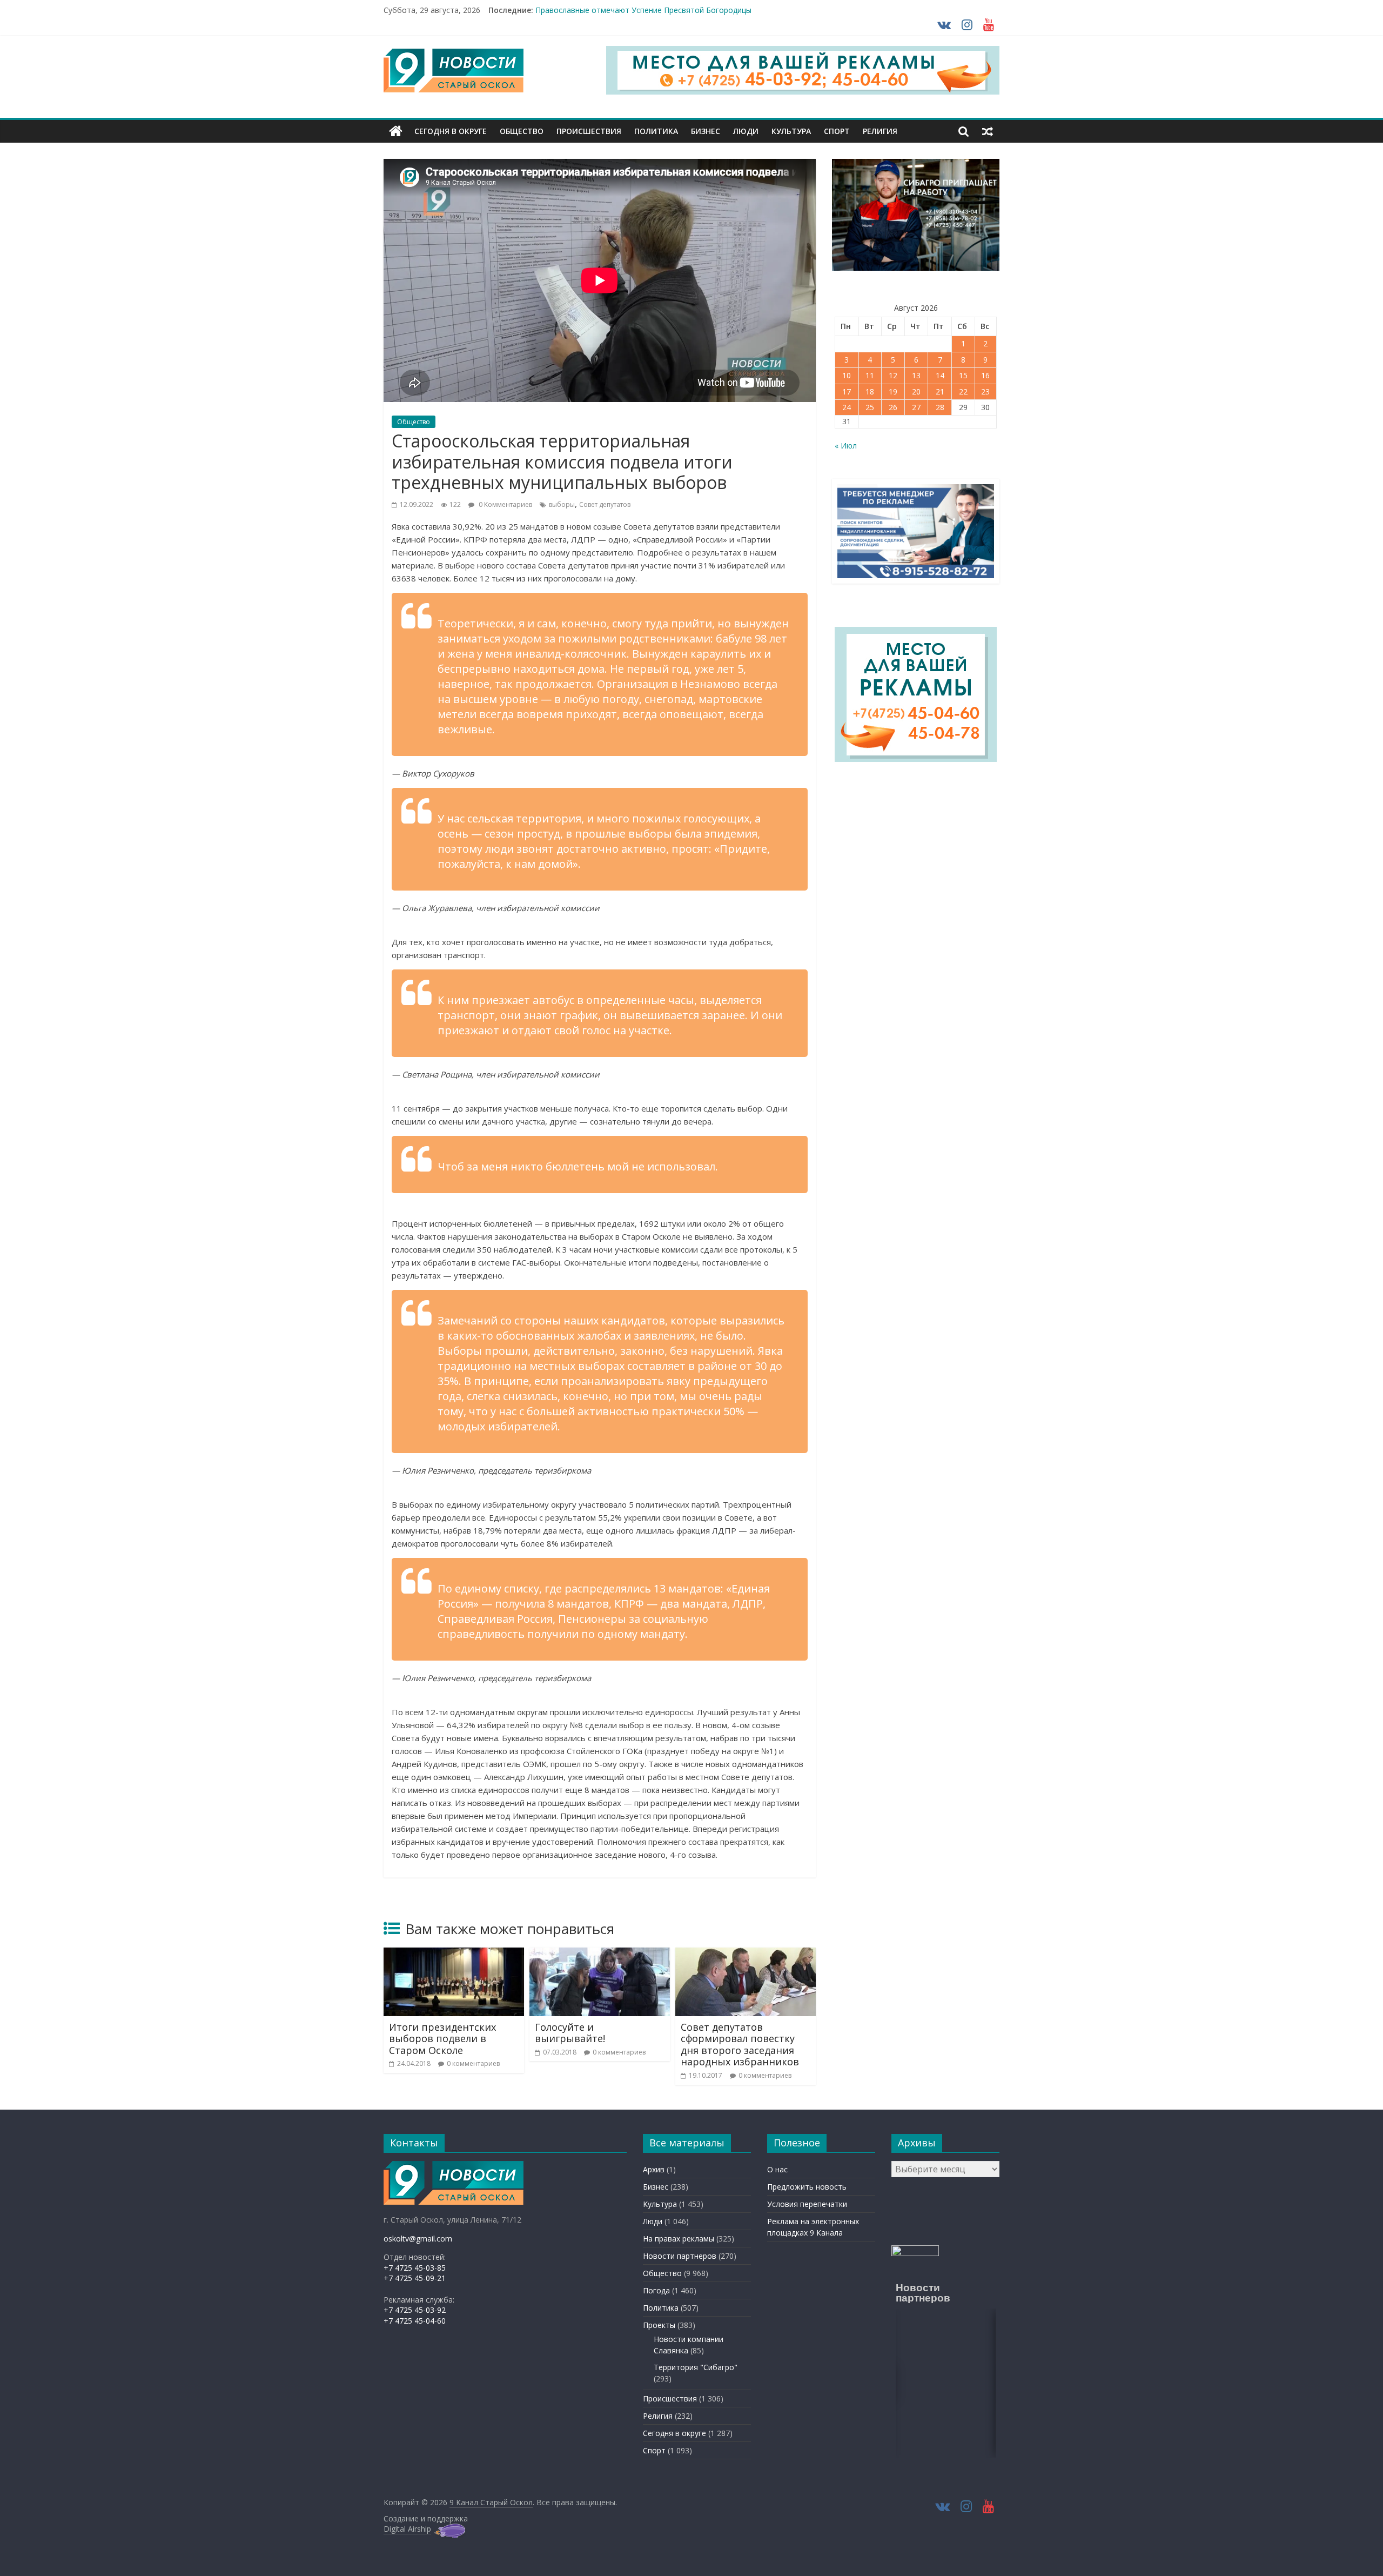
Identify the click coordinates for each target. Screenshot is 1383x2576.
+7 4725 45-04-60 (415, 2321)
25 (870, 407)
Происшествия (589, 131)
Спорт (837, 131)
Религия (880, 131)
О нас (777, 2169)
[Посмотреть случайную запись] (988, 131)
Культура (791, 131)
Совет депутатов (605, 504)
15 (963, 375)
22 (963, 392)
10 (847, 375)
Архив (654, 2169)
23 (985, 392)
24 (847, 407)
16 (985, 375)
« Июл (846, 446)
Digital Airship (407, 2529)
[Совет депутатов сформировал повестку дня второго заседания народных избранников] (746, 1954)
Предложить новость (807, 2187)
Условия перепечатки (807, 2204)
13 (916, 375)
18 (870, 392)
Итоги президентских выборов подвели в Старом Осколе (442, 2039)
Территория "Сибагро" (696, 2367)
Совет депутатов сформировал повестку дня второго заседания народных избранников (740, 2045)
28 (940, 407)
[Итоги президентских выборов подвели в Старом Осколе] (454, 1954)
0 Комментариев (505, 504)
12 (893, 375)
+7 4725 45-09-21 (415, 2278)
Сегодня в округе (451, 131)
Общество (522, 131)
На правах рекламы (679, 2239)
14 (940, 375)
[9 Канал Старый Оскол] (396, 131)
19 (893, 392)
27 (916, 407)
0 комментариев (473, 2063)
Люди (746, 131)
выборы (562, 504)
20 (916, 392)
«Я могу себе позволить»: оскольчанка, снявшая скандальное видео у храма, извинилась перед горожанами (736, 10)
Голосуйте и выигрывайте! (570, 2033)
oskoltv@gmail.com (418, 2239)
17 (847, 392)
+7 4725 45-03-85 (415, 2268)
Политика (656, 131)
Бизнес (706, 131)
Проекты (659, 2325)
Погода (656, 2290)
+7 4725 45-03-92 (415, 2310)
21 (940, 392)
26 (893, 407)
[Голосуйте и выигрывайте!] (600, 1954)
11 (870, 375)
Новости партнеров (680, 2256)
